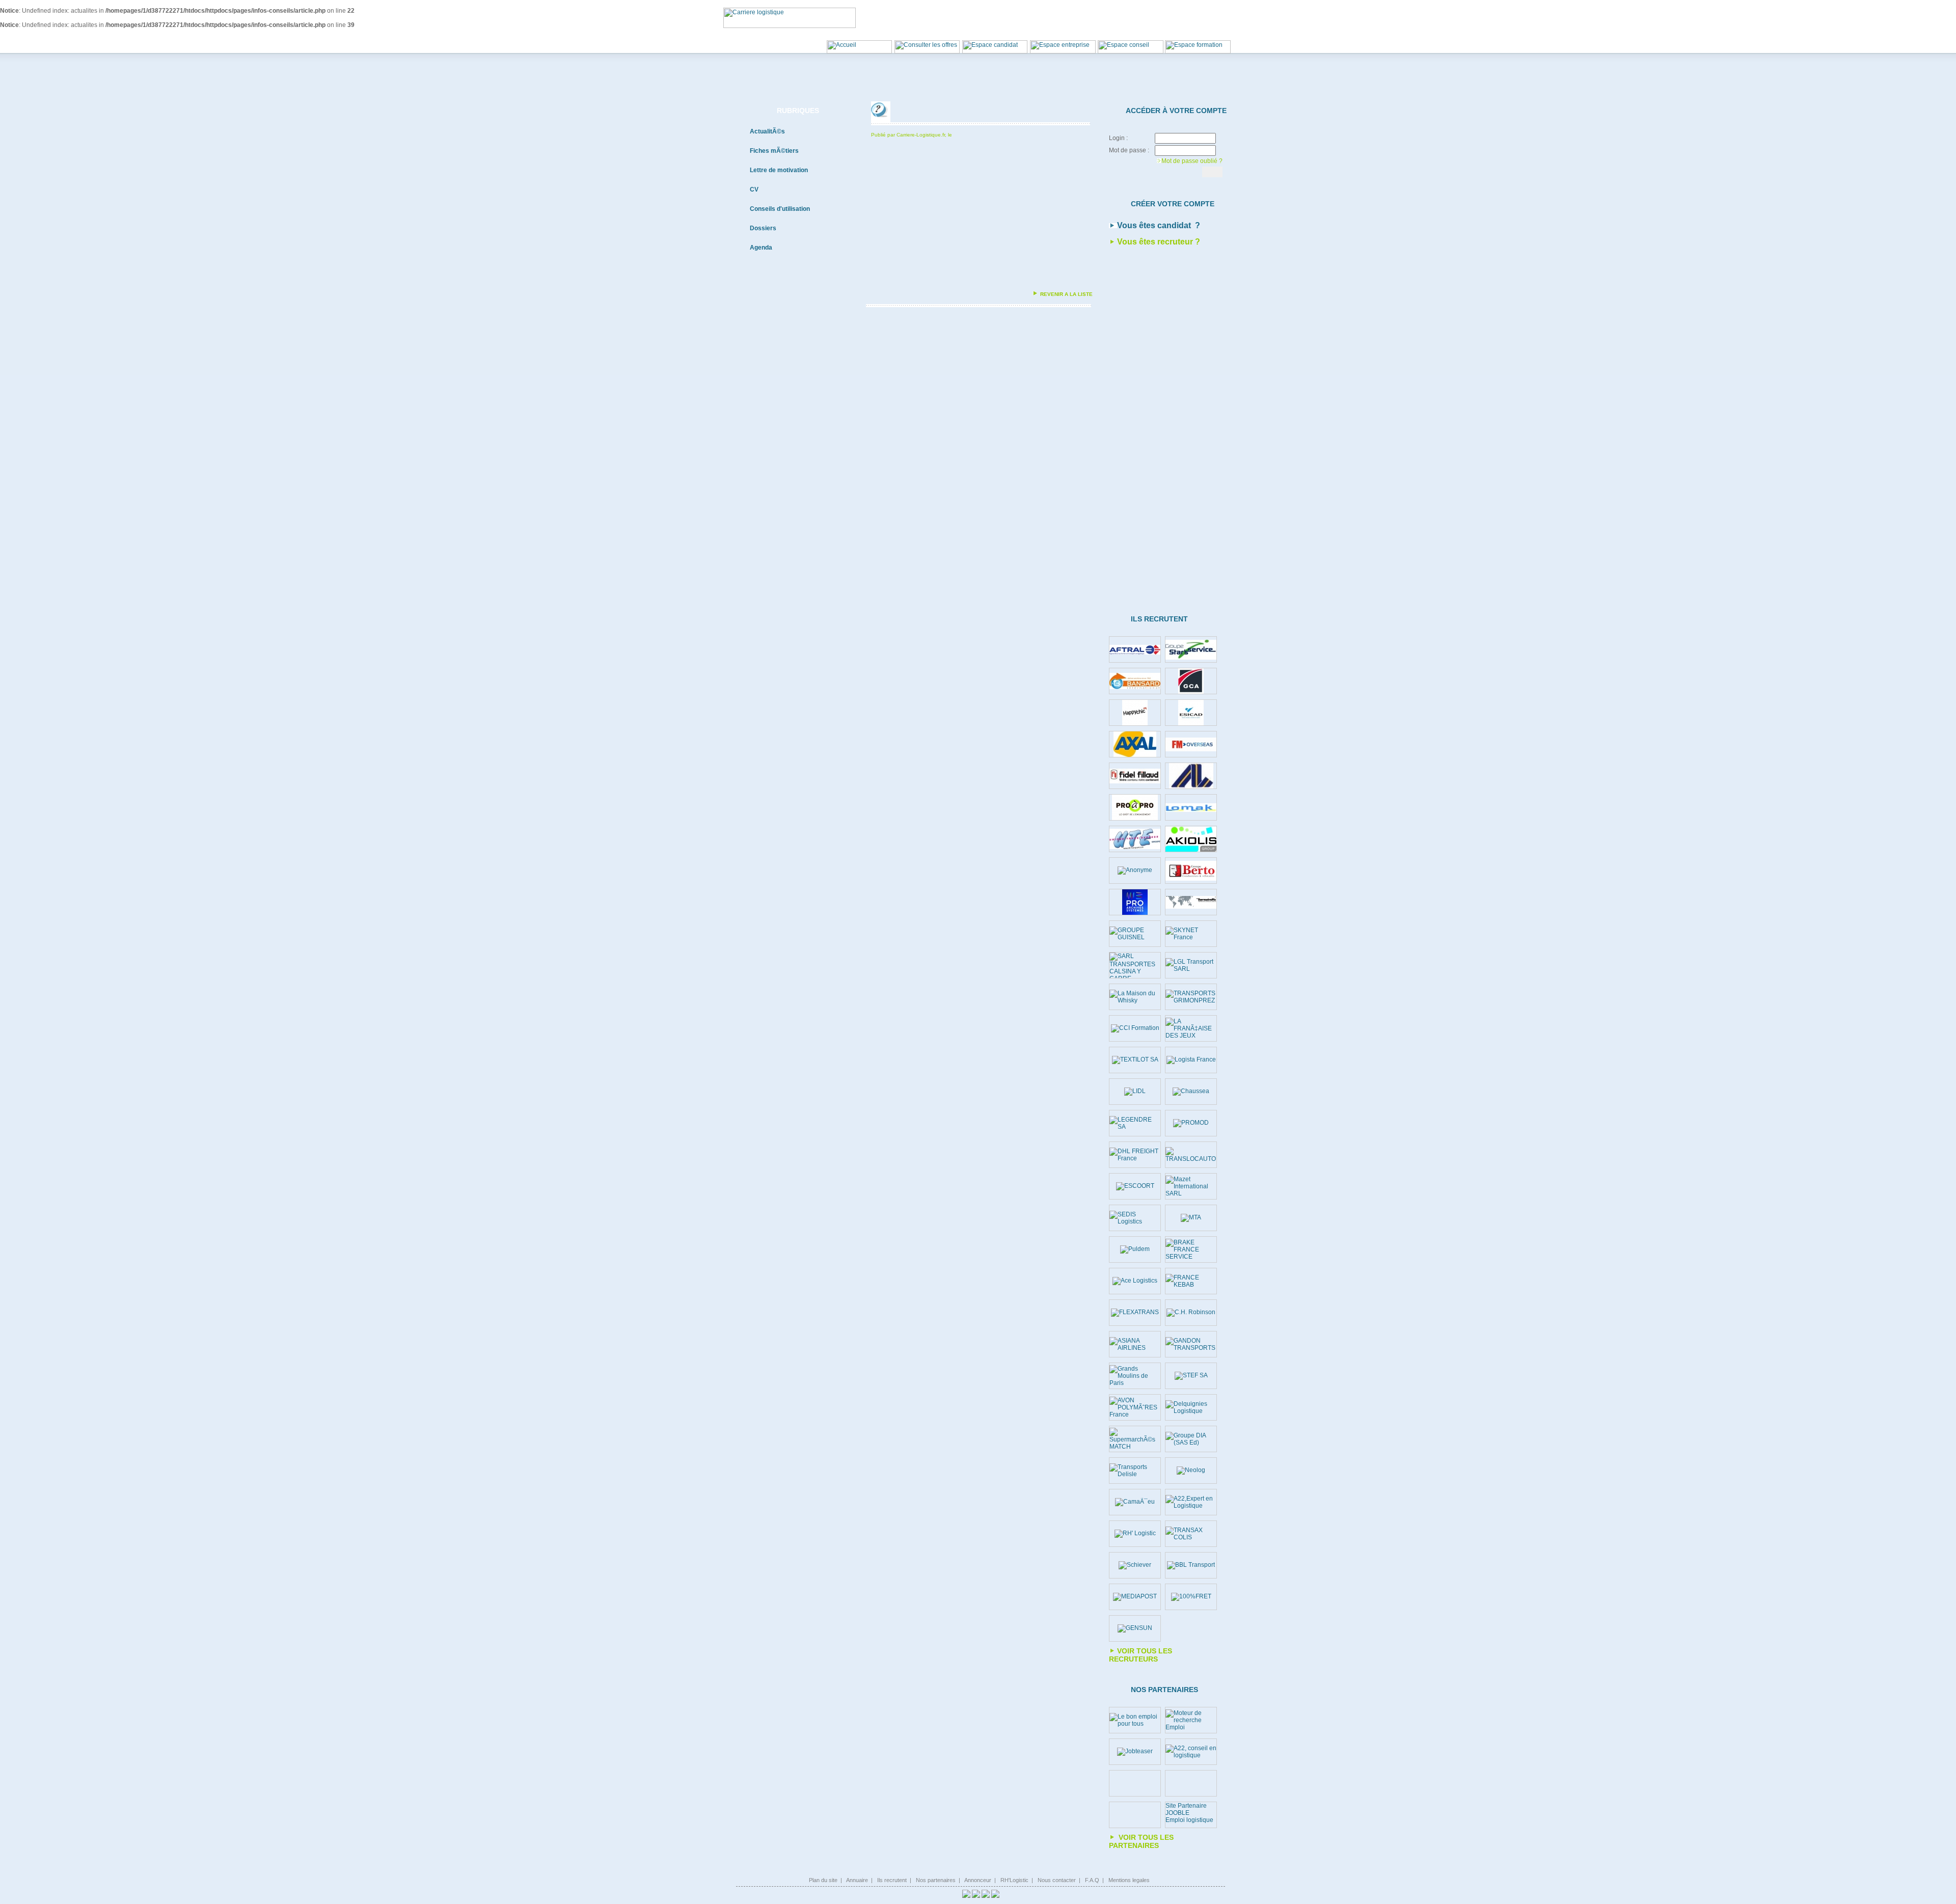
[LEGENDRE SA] (1135, 1123)
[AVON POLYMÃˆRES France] (1135, 1407)
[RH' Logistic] (1135, 1534)
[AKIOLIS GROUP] (1191, 839)
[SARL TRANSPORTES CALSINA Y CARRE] (1135, 965)
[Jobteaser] (1135, 1752)
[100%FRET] (1191, 1597)
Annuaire (857, 1880)
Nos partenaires (936, 1880)
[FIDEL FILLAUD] (1135, 776)
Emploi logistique (1189, 1820)
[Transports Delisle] (1135, 1471)
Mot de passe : (1129, 150)
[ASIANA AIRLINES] (1135, 1344)
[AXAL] (1135, 744)
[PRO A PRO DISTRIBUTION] (1135, 807)
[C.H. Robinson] (1191, 1313)
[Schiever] (1135, 1565)
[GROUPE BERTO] (1191, 871)
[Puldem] (1135, 1249)
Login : (1118, 138)
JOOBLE (1177, 1813)
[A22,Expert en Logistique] (1191, 1502)
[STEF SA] (1191, 1376)
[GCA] (1191, 681)
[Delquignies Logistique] (1191, 1407)
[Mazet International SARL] (1191, 1186)
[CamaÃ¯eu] (1135, 1502)
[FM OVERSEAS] (1191, 744)
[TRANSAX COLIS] (1191, 1534)
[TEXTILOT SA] (1135, 1060)
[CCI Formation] (1135, 1028)
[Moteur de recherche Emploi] (1191, 1720)
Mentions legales (1129, 1880)
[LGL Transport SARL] (1191, 965)
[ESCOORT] (1135, 1186)
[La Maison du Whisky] (1135, 997)
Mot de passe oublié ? (1192, 161)
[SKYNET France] (1191, 934)
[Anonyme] (1135, 871)
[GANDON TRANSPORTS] (1191, 1344)
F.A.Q (1092, 1880)
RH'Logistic (1014, 1880)
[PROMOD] (1191, 1123)
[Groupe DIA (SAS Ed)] (1191, 1439)
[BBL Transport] (1191, 1565)
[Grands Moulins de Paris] (1135, 1376)
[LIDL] (1135, 1092)
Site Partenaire (1186, 1806)
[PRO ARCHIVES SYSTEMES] (1135, 902)
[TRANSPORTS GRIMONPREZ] (1191, 997)
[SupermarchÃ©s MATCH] (1135, 1439)
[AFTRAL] (1135, 650)
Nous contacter (1057, 1880)
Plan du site (823, 1880)
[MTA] (1191, 1218)
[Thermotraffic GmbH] (1191, 902)
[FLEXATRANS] (1135, 1313)
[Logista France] (1191, 1060)
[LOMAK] (1191, 808)
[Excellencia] (1135, 713)
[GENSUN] (1135, 1628)
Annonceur (978, 1880)
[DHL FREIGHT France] (1135, 1155)
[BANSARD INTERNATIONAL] (1135, 681)
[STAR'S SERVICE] (1191, 650)
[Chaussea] (1191, 1092)
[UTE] (1135, 839)
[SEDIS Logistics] (1135, 1218)
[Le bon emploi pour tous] (1135, 1720)
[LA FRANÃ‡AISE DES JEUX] (1191, 1028)
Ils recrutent (892, 1880)
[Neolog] (1191, 1471)
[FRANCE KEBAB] (1191, 1281)
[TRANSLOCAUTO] (1191, 1155)
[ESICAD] (1191, 713)
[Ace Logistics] (1135, 1281)
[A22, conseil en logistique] (1191, 1752)
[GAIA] (1191, 776)
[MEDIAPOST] (1135, 1597)
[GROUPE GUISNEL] (1135, 934)
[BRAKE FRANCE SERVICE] (1191, 1249)
